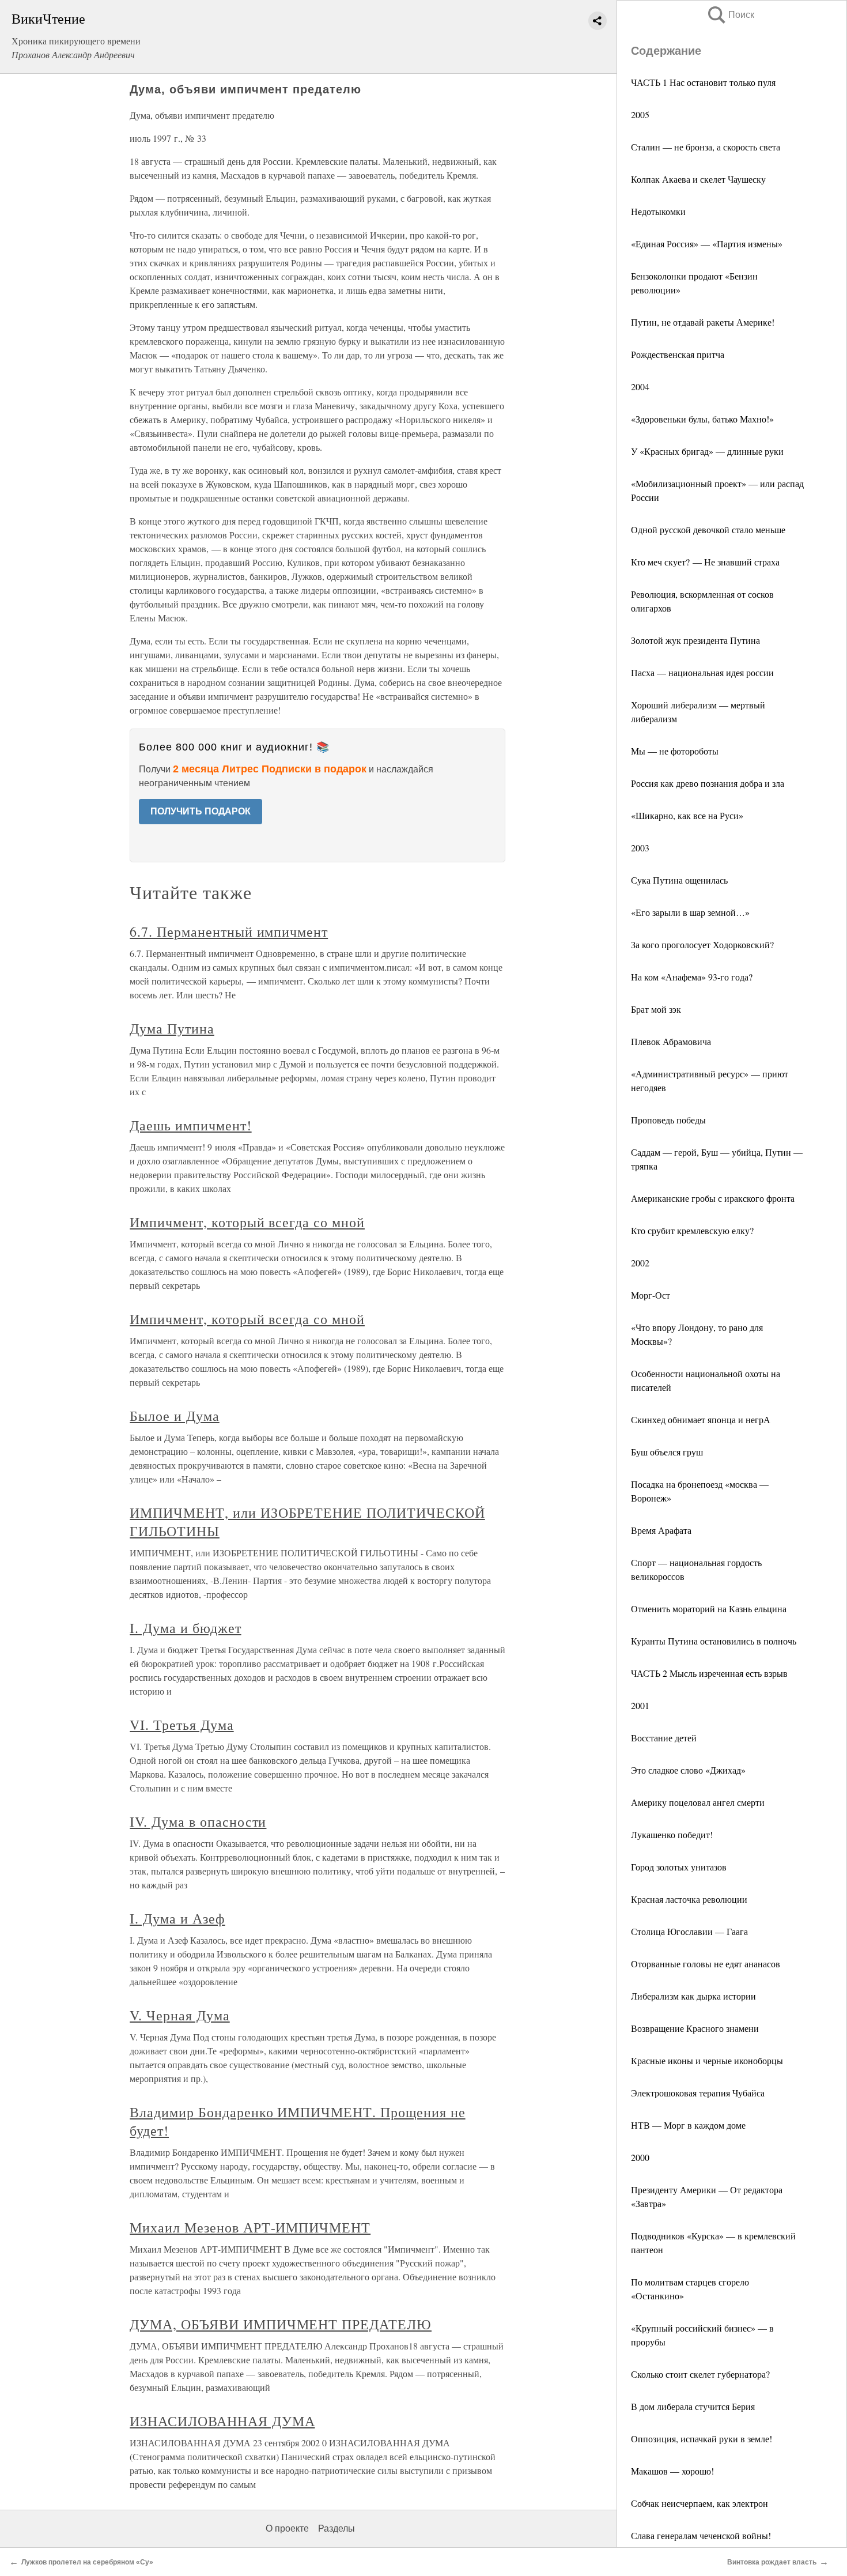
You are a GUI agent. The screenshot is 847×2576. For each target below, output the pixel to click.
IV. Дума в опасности (198, 1821)
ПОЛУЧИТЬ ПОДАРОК (201, 811)
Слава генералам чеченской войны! (701, 2535)
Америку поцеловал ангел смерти (698, 1802)
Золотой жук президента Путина (695, 640)
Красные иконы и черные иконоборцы (707, 2060)
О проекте (287, 2528)
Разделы (336, 2528)
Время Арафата (661, 1530)
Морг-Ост (651, 1295)
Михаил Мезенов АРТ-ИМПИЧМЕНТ (250, 2227)
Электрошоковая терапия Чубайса (698, 2093)
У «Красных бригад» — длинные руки (707, 451)
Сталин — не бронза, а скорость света (706, 147)
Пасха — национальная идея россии (702, 672)
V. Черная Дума (179, 2015)
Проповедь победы (668, 1120)
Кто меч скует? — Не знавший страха (705, 562)
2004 (640, 386)
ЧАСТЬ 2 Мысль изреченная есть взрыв (709, 1673)
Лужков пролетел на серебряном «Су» (87, 2562)
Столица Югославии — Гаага (689, 1931)
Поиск (730, 15)
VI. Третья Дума (181, 1725)
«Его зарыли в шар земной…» (690, 912)
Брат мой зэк (656, 1009)
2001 (640, 1705)
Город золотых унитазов (679, 1867)
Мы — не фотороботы (675, 751)
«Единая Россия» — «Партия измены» (707, 244)
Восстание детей (664, 1738)
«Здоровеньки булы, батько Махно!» (702, 419)
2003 (640, 848)
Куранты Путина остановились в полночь (714, 1641)
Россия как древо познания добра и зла (708, 783)
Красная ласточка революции (689, 1899)
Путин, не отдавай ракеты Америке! (703, 322)
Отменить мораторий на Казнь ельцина (709, 1608)
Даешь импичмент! (190, 1125)
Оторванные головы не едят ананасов (706, 1964)
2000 (640, 2157)
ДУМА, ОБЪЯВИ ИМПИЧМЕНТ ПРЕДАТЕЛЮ (281, 2324)
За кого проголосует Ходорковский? (702, 944)
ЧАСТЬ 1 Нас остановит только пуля (703, 82)
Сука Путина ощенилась (679, 880)
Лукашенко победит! (672, 1834)
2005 (640, 114)
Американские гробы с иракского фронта (713, 1198)
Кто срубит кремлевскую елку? (692, 1230)
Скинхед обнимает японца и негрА (701, 1419)
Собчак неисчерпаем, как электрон (699, 2503)
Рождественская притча (678, 354)
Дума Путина (172, 1028)
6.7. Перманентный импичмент (229, 931)
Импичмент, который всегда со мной (247, 1222)
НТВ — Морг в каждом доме (688, 2125)
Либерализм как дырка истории (693, 1996)
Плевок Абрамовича (671, 1041)
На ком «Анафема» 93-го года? (692, 977)
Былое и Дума (175, 1416)
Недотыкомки (658, 211)
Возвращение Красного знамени (695, 2028)
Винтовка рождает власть (772, 2562)
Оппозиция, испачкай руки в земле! (702, 2439)
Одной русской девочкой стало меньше (708, 529)
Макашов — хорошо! (672, 2471)
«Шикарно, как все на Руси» (687, 815)
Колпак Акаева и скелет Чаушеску (698, 179)
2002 (640, 1263)
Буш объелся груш (667, 1452)
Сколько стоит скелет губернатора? (700, 2374)
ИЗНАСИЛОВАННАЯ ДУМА (222, 2421)
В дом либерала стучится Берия (693, 2406)
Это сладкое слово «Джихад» (688, 1770)
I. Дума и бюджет (185, 1628)
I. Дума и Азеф (177, 1918)
